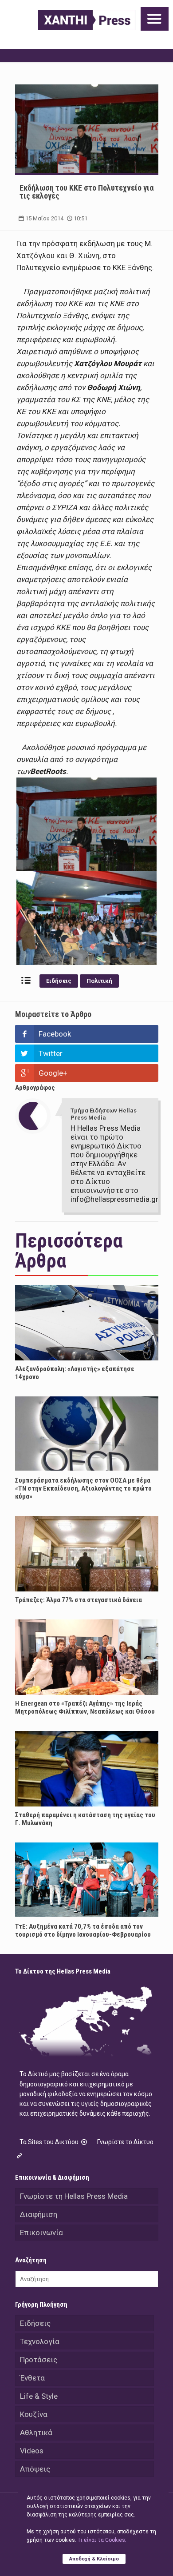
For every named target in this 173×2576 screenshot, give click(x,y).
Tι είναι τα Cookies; (102, 2540)
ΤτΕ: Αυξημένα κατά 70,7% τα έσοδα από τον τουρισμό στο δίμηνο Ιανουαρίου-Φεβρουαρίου (83, 1930)
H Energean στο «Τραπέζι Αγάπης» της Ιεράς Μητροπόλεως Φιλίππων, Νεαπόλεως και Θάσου (85, 1707)
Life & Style (39, 2396)
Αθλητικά (36, 2432)
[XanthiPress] (87, 20)
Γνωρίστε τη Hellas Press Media (74, 2196)
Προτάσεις (39, 2360)
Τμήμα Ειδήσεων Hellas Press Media (104, 1114)
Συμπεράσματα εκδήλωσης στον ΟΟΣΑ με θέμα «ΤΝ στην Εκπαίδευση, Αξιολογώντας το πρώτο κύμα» (83, 1488)
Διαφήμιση (39, 2214)
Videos (32, 2451)
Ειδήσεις (59, 981)
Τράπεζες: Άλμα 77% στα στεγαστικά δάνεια (79, 1600)
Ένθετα (32, 2378)
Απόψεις (35, 2469)
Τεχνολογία (40, 2341)
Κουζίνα (34, 2414)
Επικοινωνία (41, 2233)
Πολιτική (99, 981)
